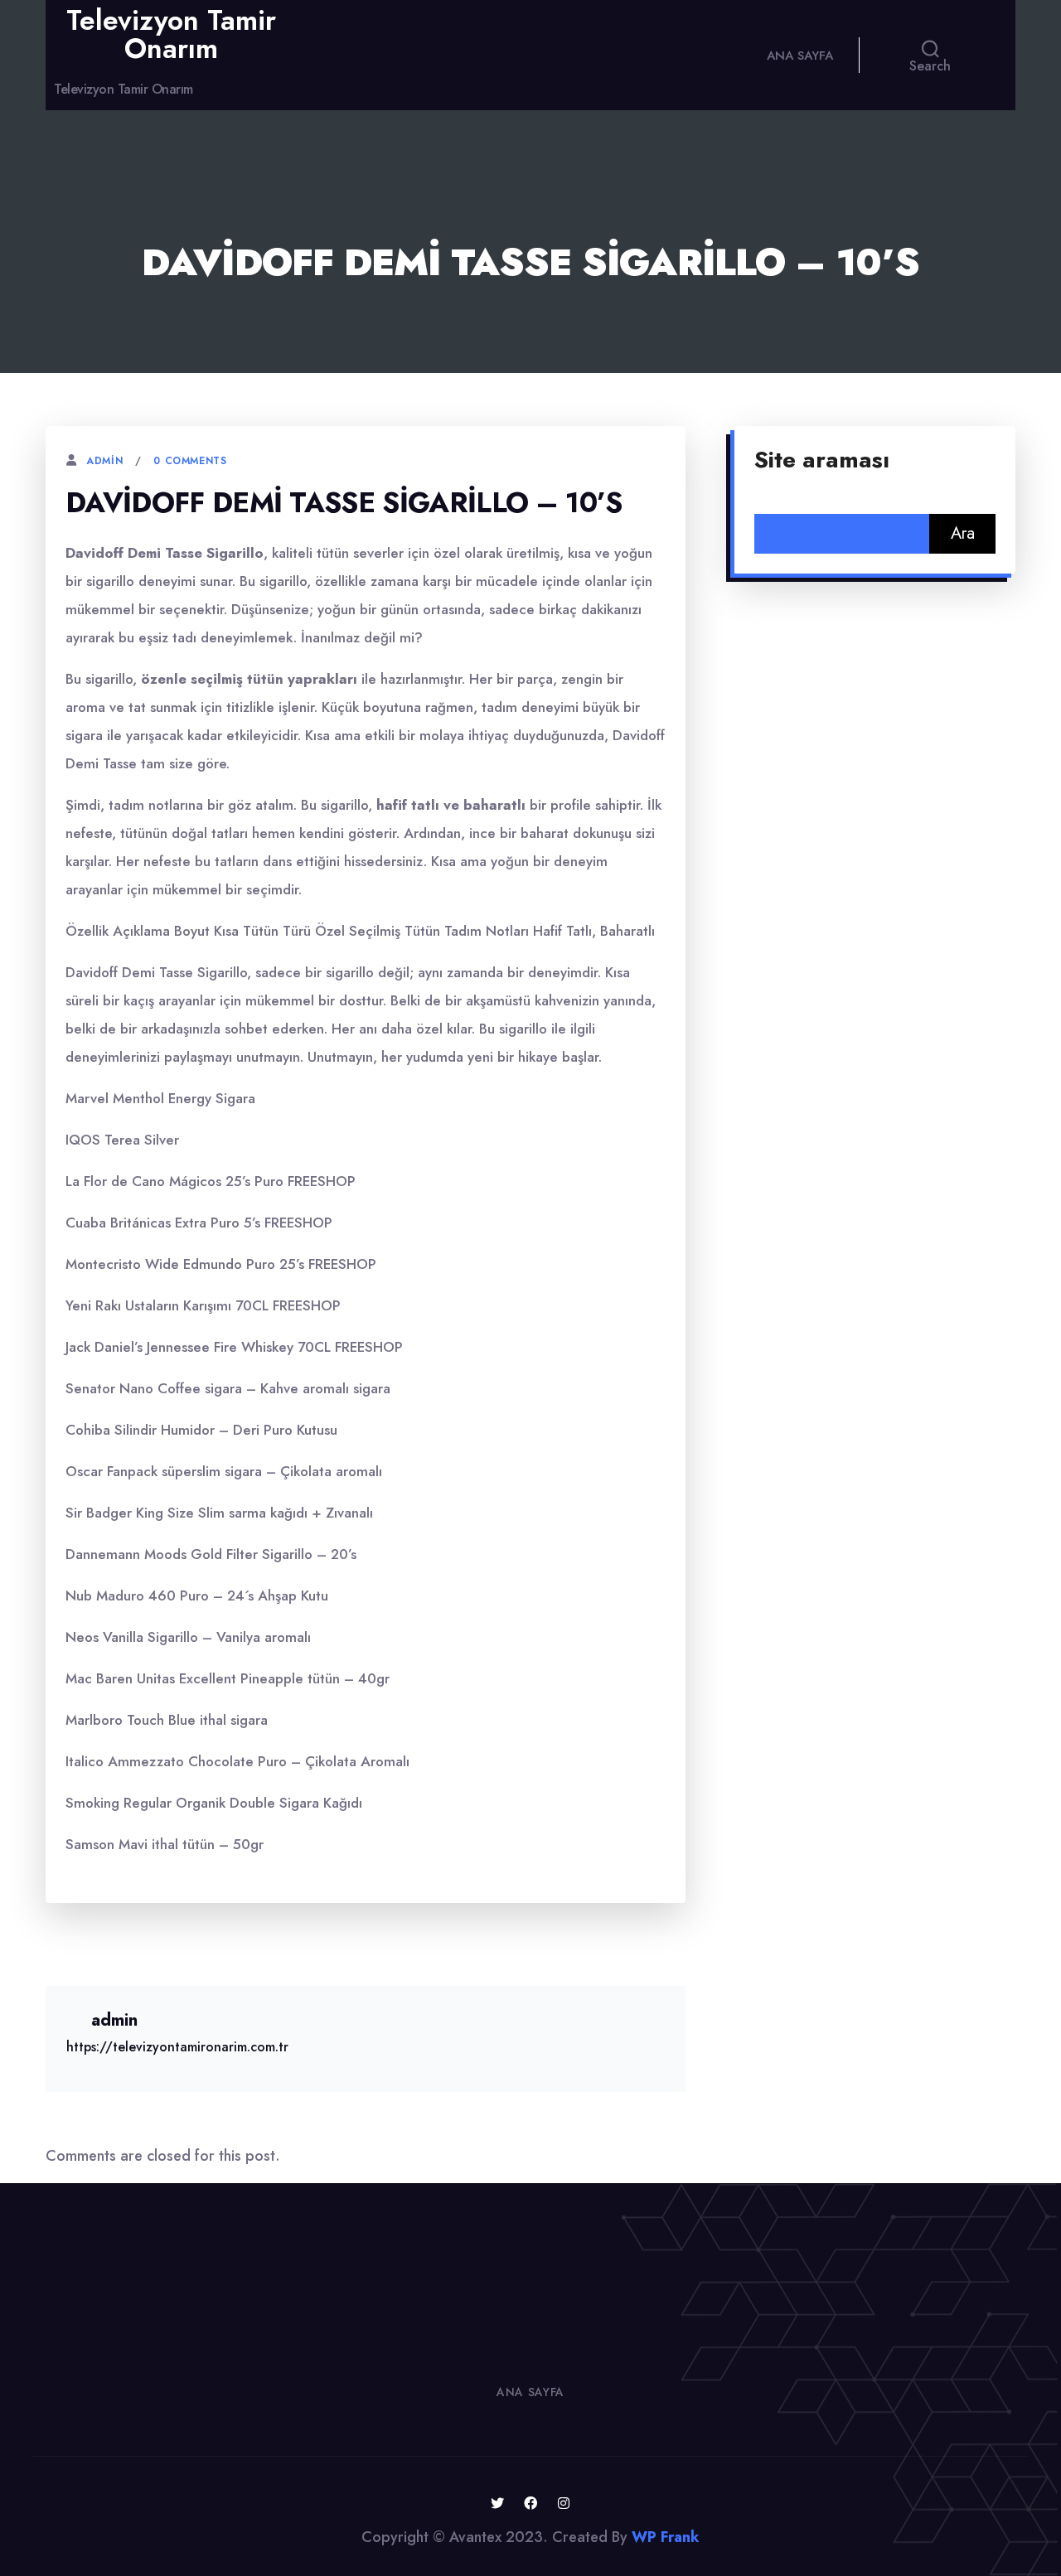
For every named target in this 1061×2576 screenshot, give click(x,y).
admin (104, 461)
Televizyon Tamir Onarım (171, 34)
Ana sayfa (800, 56)
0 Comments (190, 461)
